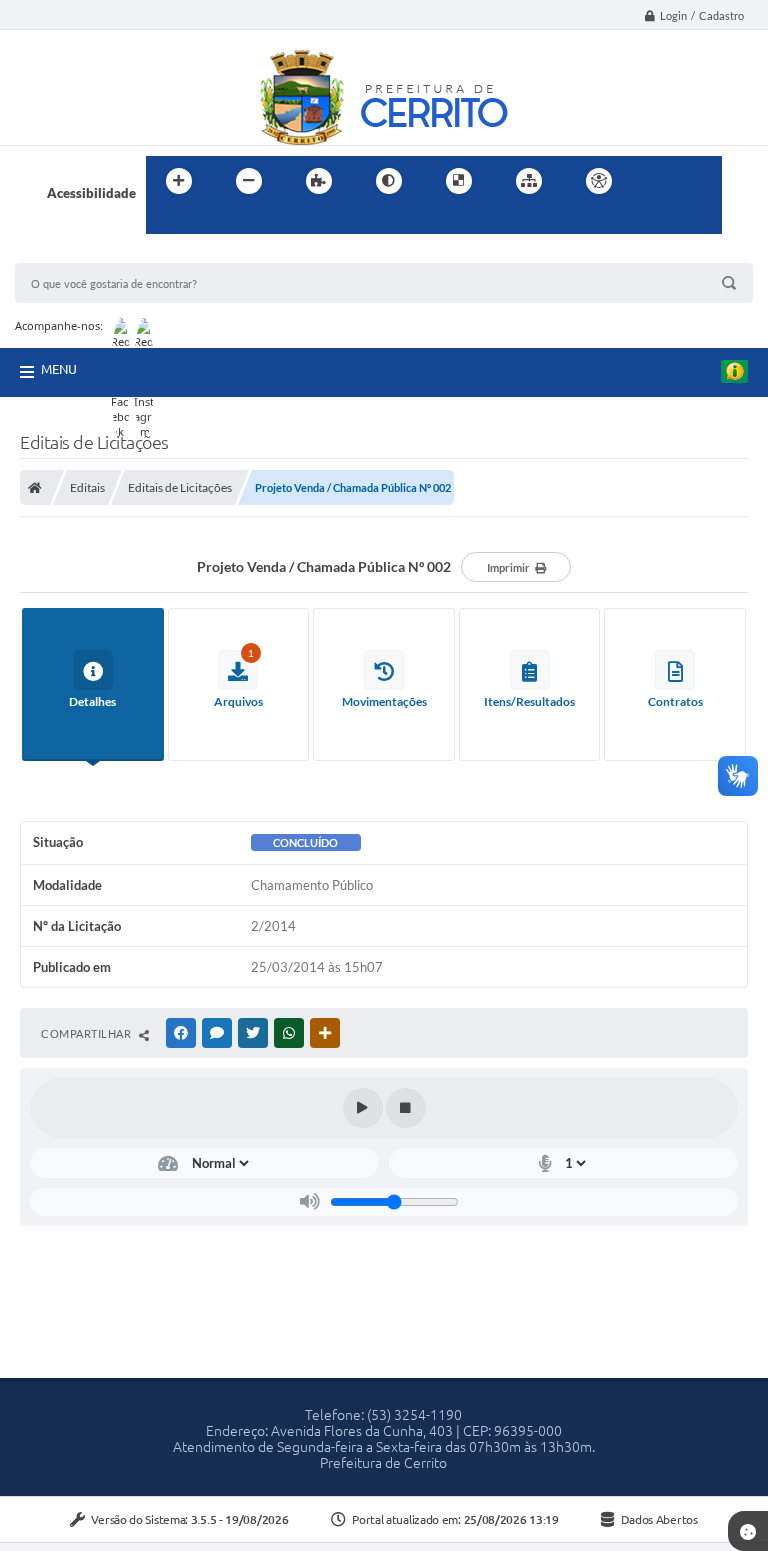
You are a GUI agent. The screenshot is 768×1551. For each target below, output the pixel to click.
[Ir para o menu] (700, 181)
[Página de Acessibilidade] (599, 181)
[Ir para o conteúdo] (656, 181)
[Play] (363, 1108)
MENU (59, 369)
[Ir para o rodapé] (210, 222)
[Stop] (406, 1108)
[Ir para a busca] (166, 222)
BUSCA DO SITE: (74, 253)
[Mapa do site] (529, 181)
